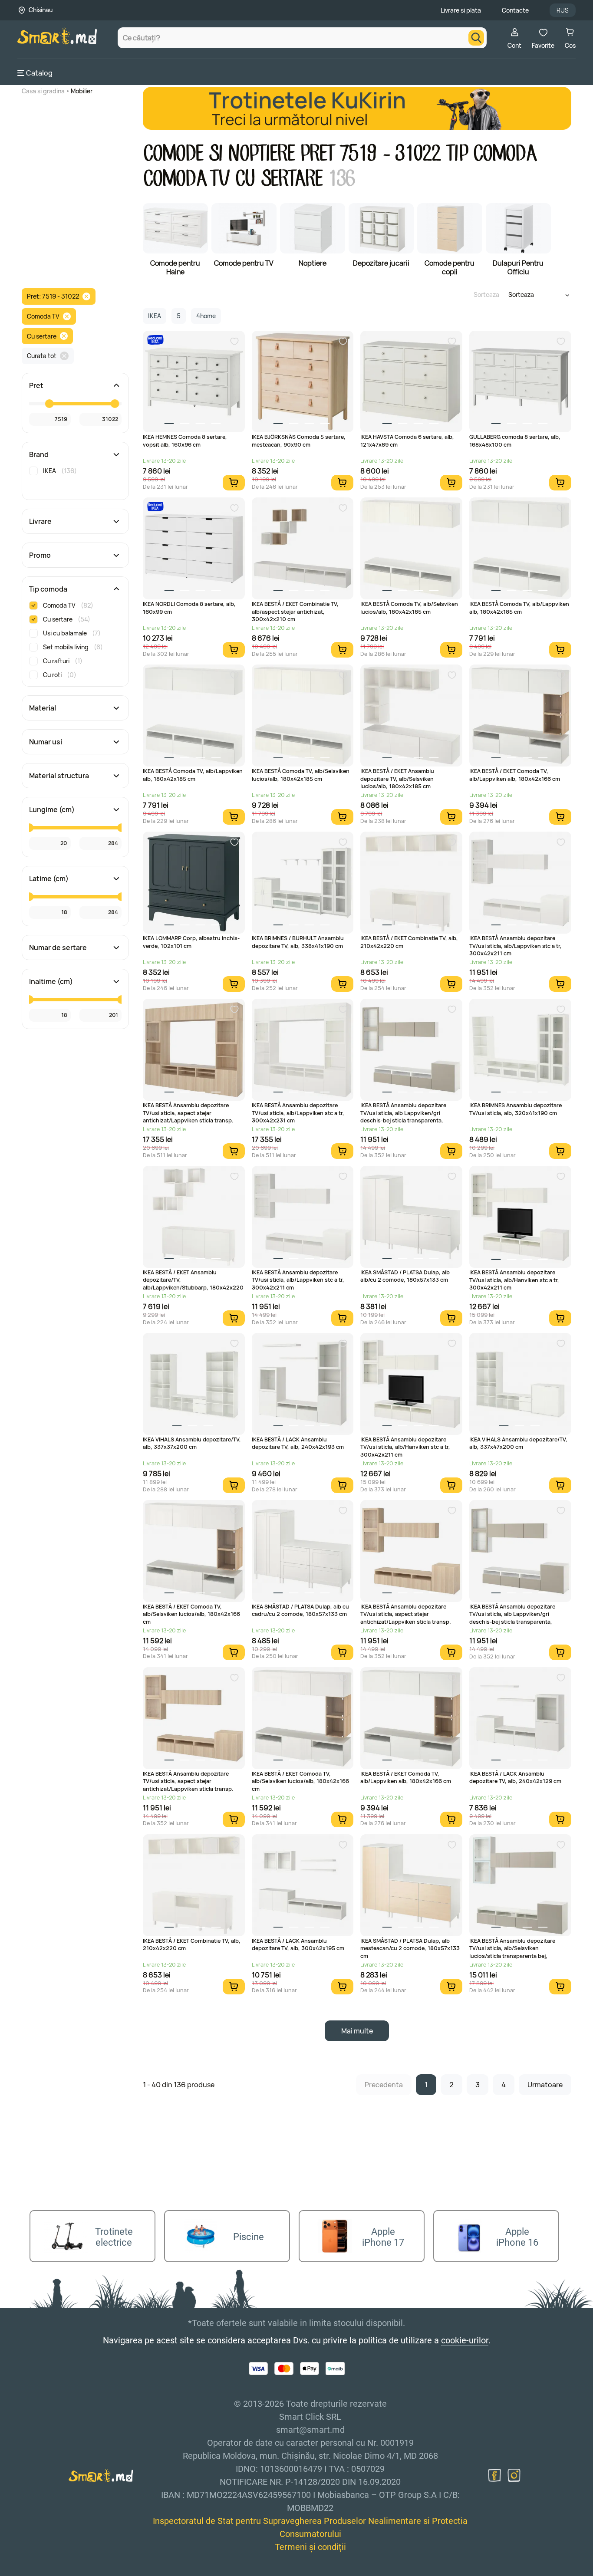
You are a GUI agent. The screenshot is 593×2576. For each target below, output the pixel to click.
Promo (40, 555)
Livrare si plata (461, 10)
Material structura (59, 776)
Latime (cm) (49, 878)
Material (43, 708)
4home (206, 316)
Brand (39, 454)
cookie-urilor (465, 2340)
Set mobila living (73, 647)
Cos (570, 45)
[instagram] (514, 2475)
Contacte (515, 10)
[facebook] (494, 2475)
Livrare (40, 521)
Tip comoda (48, 589)
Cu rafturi (63, 661)
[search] (476, 38)
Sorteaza (486, 294)
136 (341, 179)
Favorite (543, 45)
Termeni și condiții (310, 2547)
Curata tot (42, 356)
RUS (563, 10)
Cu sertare (42, 336)
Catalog (39, 73)
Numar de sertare (58, 947)
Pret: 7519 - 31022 (53, 296)
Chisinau (41, 10)
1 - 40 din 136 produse (179, 2085)
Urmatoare (545, 2085)
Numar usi (46, 742)
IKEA (60, 471)
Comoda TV (43, 316)
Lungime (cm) (52, 809)
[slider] (49, 404)
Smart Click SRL (68, 2571)
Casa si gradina (43, 91)
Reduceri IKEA (155, 340)
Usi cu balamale (72, 633)
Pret (36, 385)
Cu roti (60, 675)
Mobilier (82, 91)
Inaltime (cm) (51, 981)
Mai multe (357, 2031)
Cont (514, 45)
